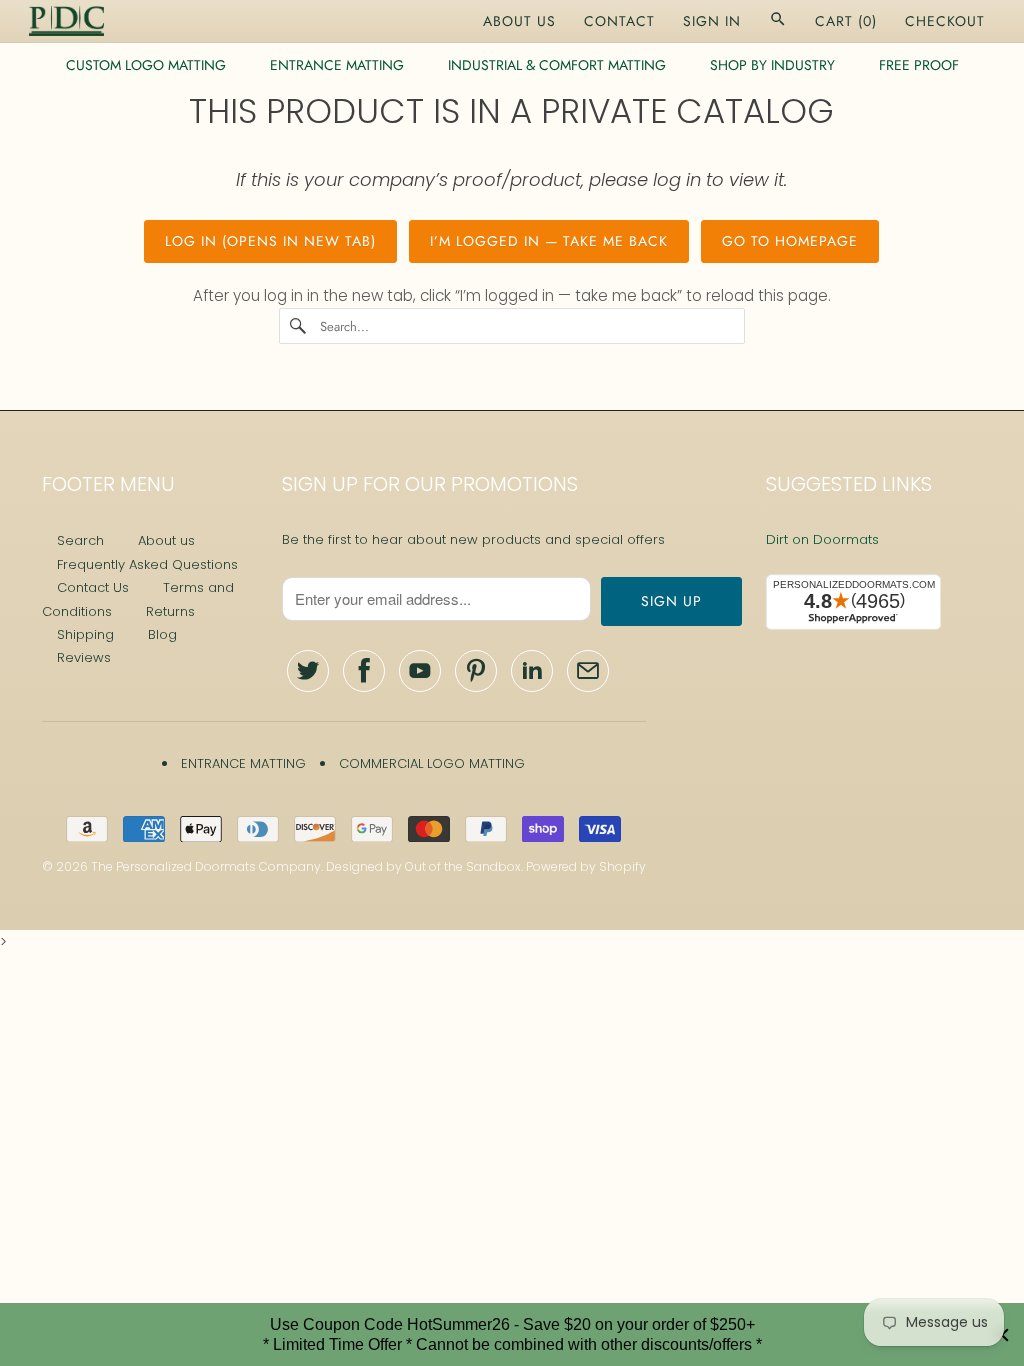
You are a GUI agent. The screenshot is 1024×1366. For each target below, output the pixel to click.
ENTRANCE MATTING (337, 65)
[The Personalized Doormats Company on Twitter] (308, 671)
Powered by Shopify (586, 866)
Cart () (846, 21)
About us (166, 540)
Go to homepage (790, 241)
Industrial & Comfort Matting (557, 65)
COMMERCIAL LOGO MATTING (432, 763)
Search (80, 540)
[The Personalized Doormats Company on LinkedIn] (532, 671)
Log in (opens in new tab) (270, 241)
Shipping (85, 634)
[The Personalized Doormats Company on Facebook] (364, 671)
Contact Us (93, 587)
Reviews (84, 657)
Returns (170, 611)
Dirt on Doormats (822, 539)
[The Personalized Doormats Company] (66, 21)
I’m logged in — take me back (549, 241)
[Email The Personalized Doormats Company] (588, 671)
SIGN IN (712, 21)
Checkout (945, 21)
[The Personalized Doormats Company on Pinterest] (476, 671)
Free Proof (919, 65)
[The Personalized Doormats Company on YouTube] (420, 671)
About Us (519, 21)
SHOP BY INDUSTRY (772, 65)
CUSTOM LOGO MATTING (146, 65)
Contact (619, 21)
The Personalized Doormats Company (206, 866)
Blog (162, 634)
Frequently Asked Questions (147, 564)
